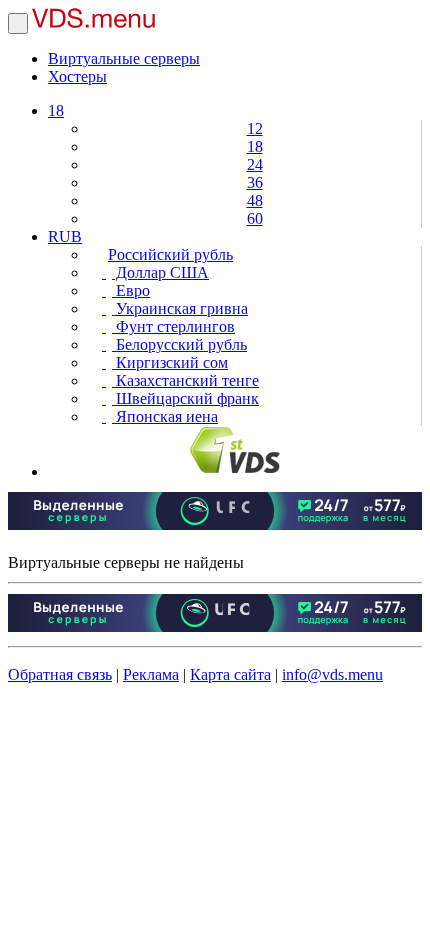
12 (255, 128)
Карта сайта (230, 674)
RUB (65, 236)
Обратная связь (60, 674)
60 (255, 218)
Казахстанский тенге (185, 380)
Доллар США (160, 272)
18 (56, 110)
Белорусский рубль (179, 344)
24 (255, 164)
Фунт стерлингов (173, 326)
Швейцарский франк (185, 398)
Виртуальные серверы (124, 58)
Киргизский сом (170, 362)
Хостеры (77, 76)
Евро (131, 290)
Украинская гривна (180, 308)
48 (255, 200)
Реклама (151, 674)
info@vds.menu (332, 674)
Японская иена (165, 416)
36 (255, 182)
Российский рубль (170, 254)
